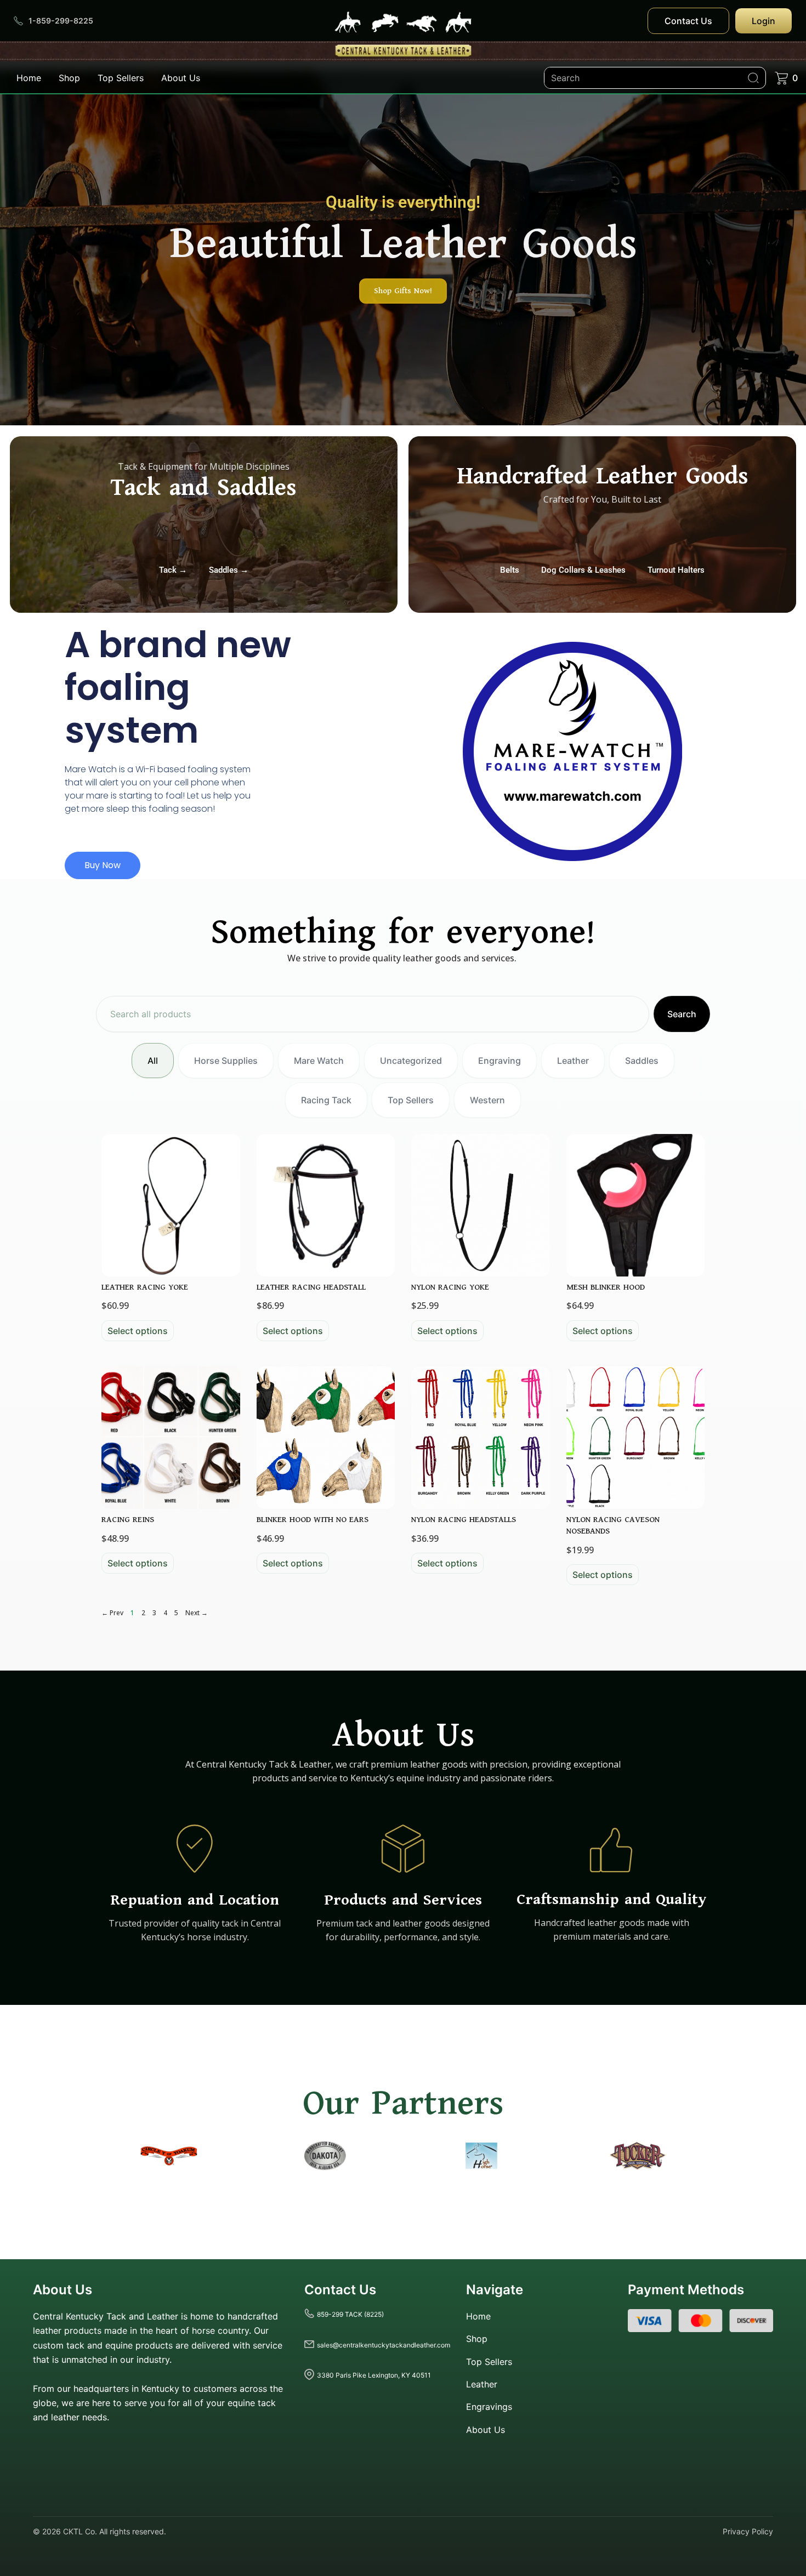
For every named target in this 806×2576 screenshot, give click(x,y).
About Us (181, 78)
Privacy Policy (748, 2531)
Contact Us (688, 21)
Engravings (489, 2407)
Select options (138, 1331)
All (153, 1061)
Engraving (500, 1061)
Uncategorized (411, 1061)
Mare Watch (319, 1061)
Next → (197, 1613)
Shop (69, 78)
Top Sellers (121, 78)
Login (764, 21)
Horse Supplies (226, 1061)
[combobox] (373, 1014)
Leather (573, 1061)
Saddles (642, 1061)
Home (29, 78)
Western (487, 1100)
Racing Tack (326, 1100)
